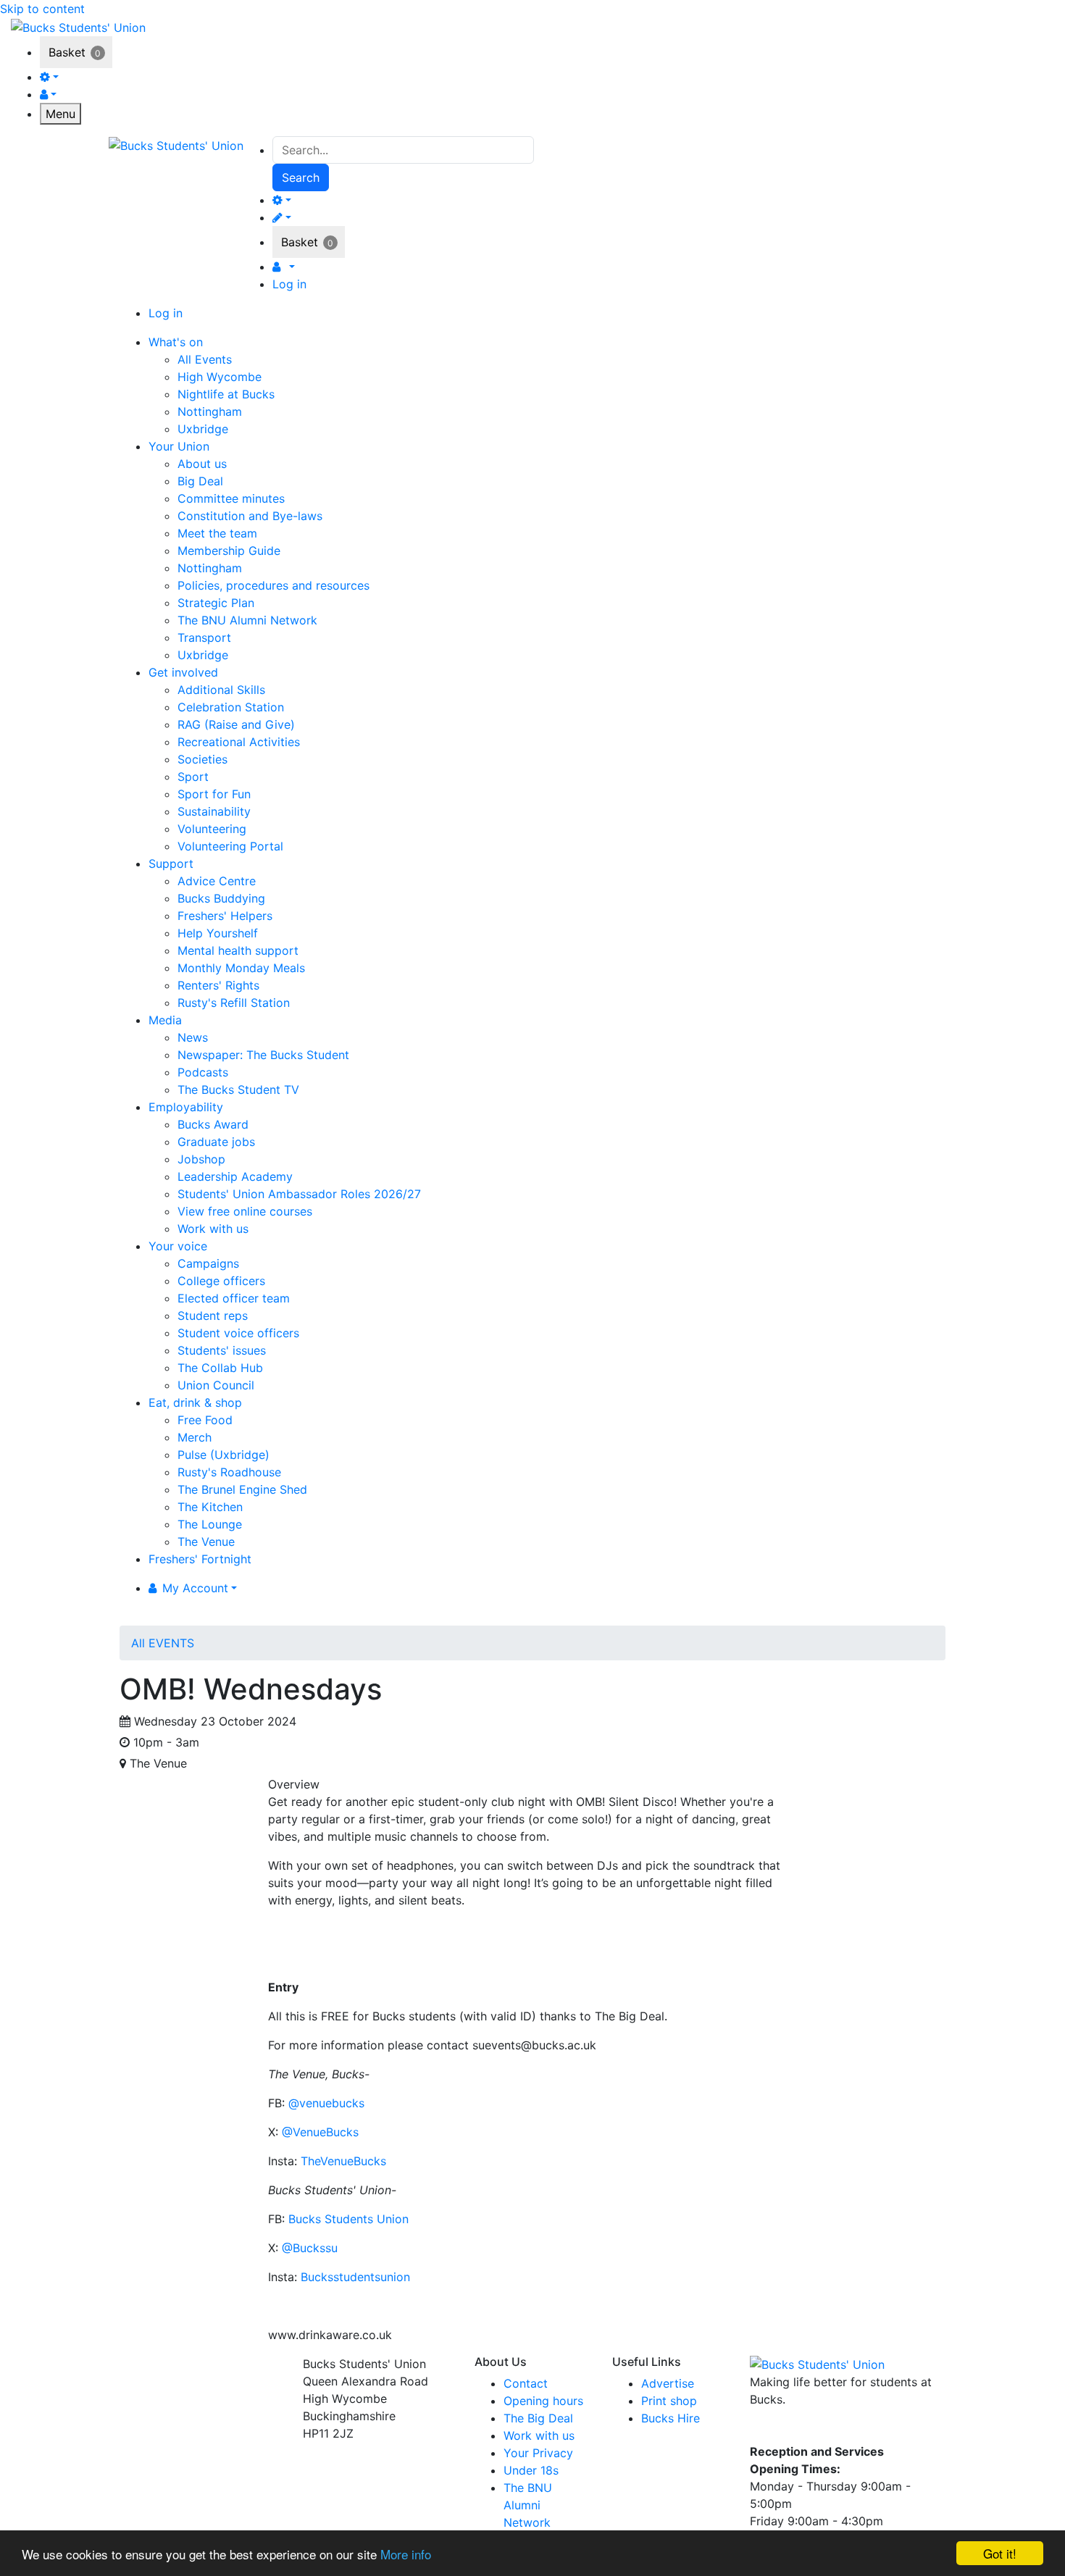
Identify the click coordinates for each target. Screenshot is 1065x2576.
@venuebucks (325, 2103)
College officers (221, 1281)
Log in (289, 284)
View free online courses (245, 1211)
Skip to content (42, 9)
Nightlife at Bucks (226, 394)
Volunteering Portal (230, 846)
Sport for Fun (214, 794)
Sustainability (214, 811)
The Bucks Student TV (238, 1090)
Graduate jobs (216, 1142)
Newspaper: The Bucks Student (263, 1055)
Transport (204, 637)
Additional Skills (221, 690)
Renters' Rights (218, 985)
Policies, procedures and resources (273, 585)
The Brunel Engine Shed (242, 1489)
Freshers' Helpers (225, 916)
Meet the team (217, 533)
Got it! (1000, 2553)
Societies (202, 759)
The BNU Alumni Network (247, 620)
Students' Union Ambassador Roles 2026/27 (299, 1194)
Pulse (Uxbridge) (224, 1455)
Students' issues (222, 1350)
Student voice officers (238, 1333)
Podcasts (203, 1072)
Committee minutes (231, 498)
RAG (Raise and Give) (236, 724)
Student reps (213, 1316)
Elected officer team (234, 1298)
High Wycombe (220, 377)
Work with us (213, 1229)
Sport (193, 777)
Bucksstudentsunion (355, 2277)
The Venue (206, 1542)
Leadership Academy (235, 1176)
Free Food (205, 1420)
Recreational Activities (239, 742)
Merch (195, 1437)
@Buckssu (310, 2248)
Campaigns (208, 1263)
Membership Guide (229, 551)
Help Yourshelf (218, 933)
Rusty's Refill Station (234, 1003)
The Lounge (210, 1524)
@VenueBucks (320, 2132)
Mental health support (238, 950)
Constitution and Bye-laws (250, 516)
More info (406, 2554)
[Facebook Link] (763, 2430)
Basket (67, 52)
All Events (205, 359)
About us (202, 464)
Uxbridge (203, 429)
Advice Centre (217, 881)
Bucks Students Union (348, 2219)
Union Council (216, 1385)
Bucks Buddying (221, 898)
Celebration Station (231, 707)
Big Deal (200, 481)
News (193, 1037)
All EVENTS (163, 1643)
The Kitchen (210, 1507)
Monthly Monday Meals (241, 968)
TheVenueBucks (345, 2161)
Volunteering (212, 829)
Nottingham (210, 411)
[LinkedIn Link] (815, 2430)
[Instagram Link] (790, 2430)
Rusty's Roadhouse (229, 1472)
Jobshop (201, 1159)
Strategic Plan (216, 603)
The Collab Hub (220, 1368)
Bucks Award (213, 1124)
